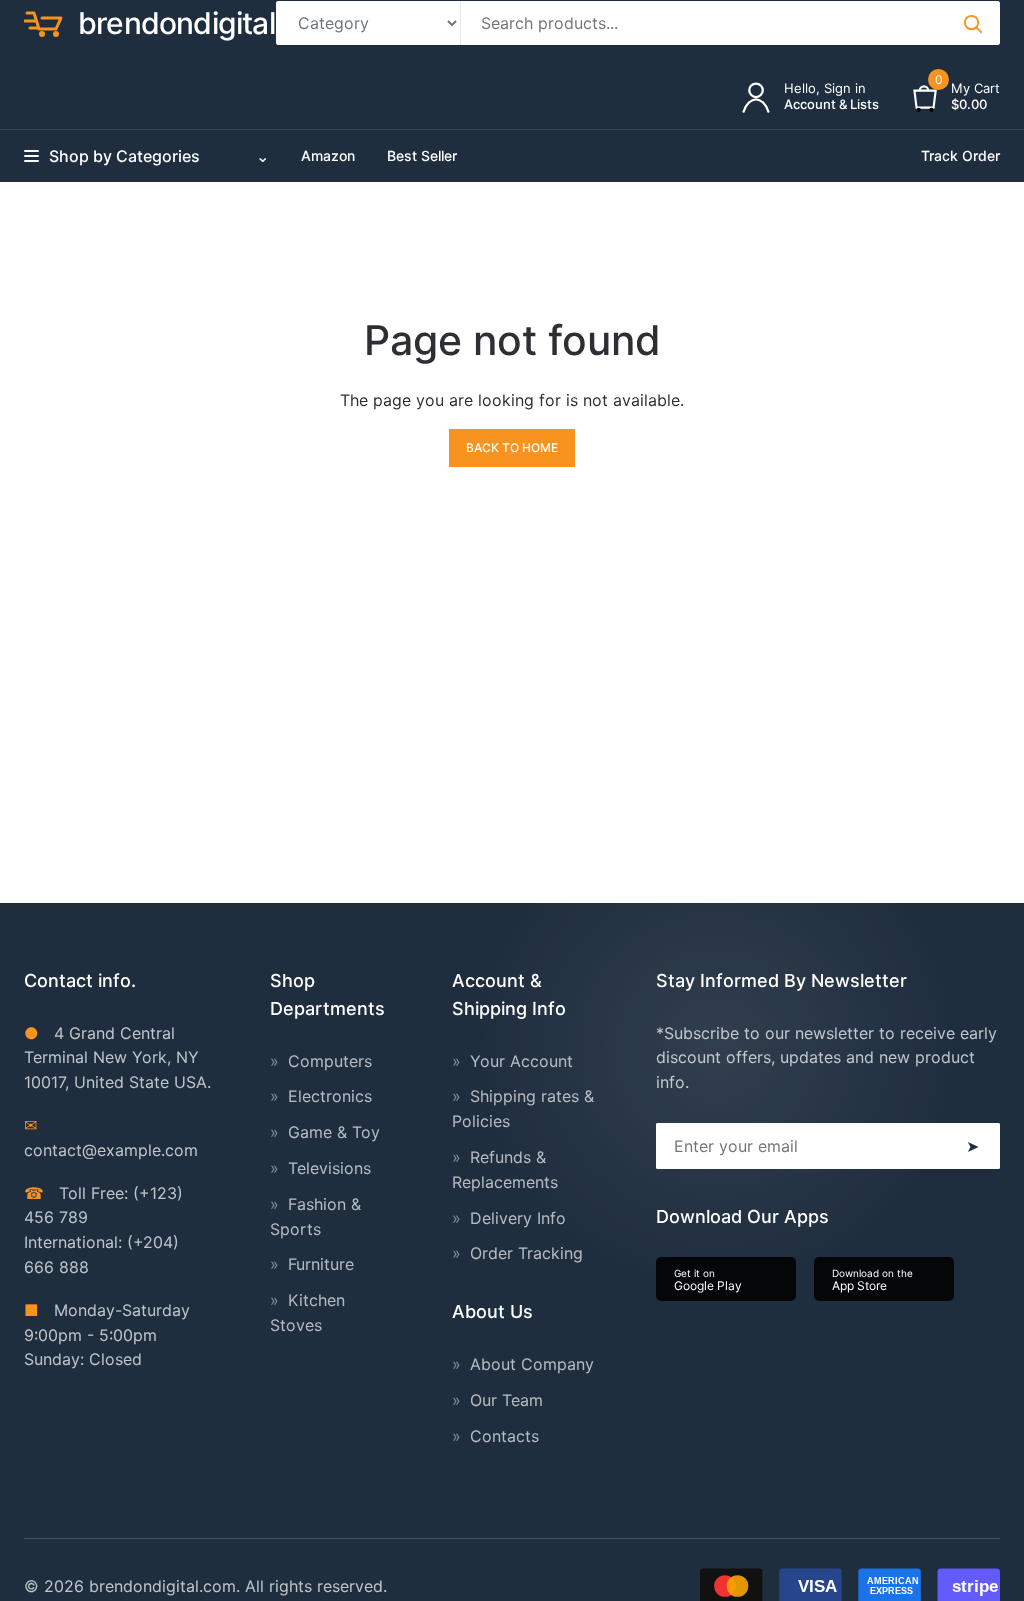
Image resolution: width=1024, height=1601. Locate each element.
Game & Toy (334, 1132)
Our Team (506, 1400)
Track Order (960, 155)
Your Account (521, 1061)
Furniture (321, 1264)
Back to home (512, 447)
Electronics (330, 1096)
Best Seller (422, 155)
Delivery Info (518, 1218)
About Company (532, 1364)
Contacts (504, 1436)
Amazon (328, 155)
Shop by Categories (159, 156)
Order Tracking (526, 1253)
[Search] (972, 23)
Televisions (329, 1168)
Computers (330, 1061)
